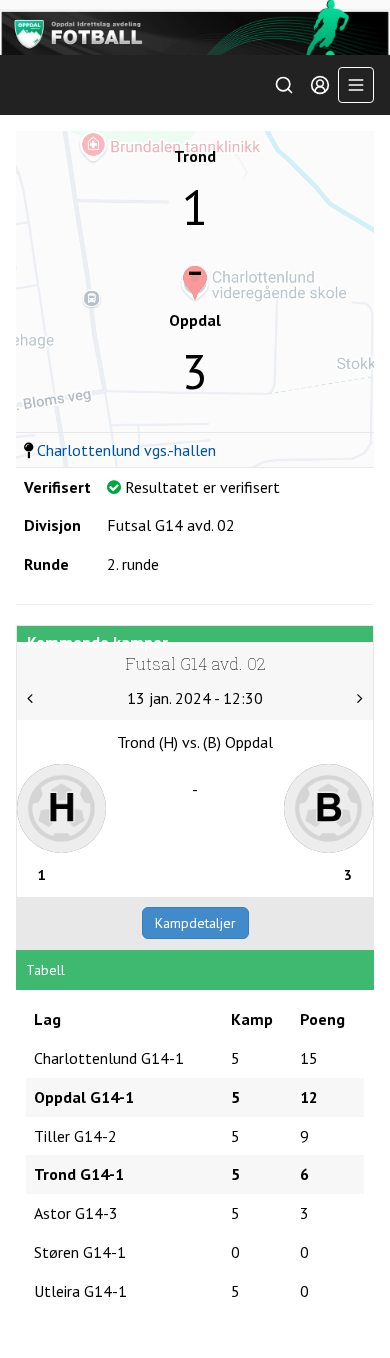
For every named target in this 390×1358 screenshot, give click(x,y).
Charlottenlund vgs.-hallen (126, 450)
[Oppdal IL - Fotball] (195, 27)
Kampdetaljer (195, 923)
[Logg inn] (320, 85)
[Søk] (284, 85)
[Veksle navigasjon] (356, 85)
